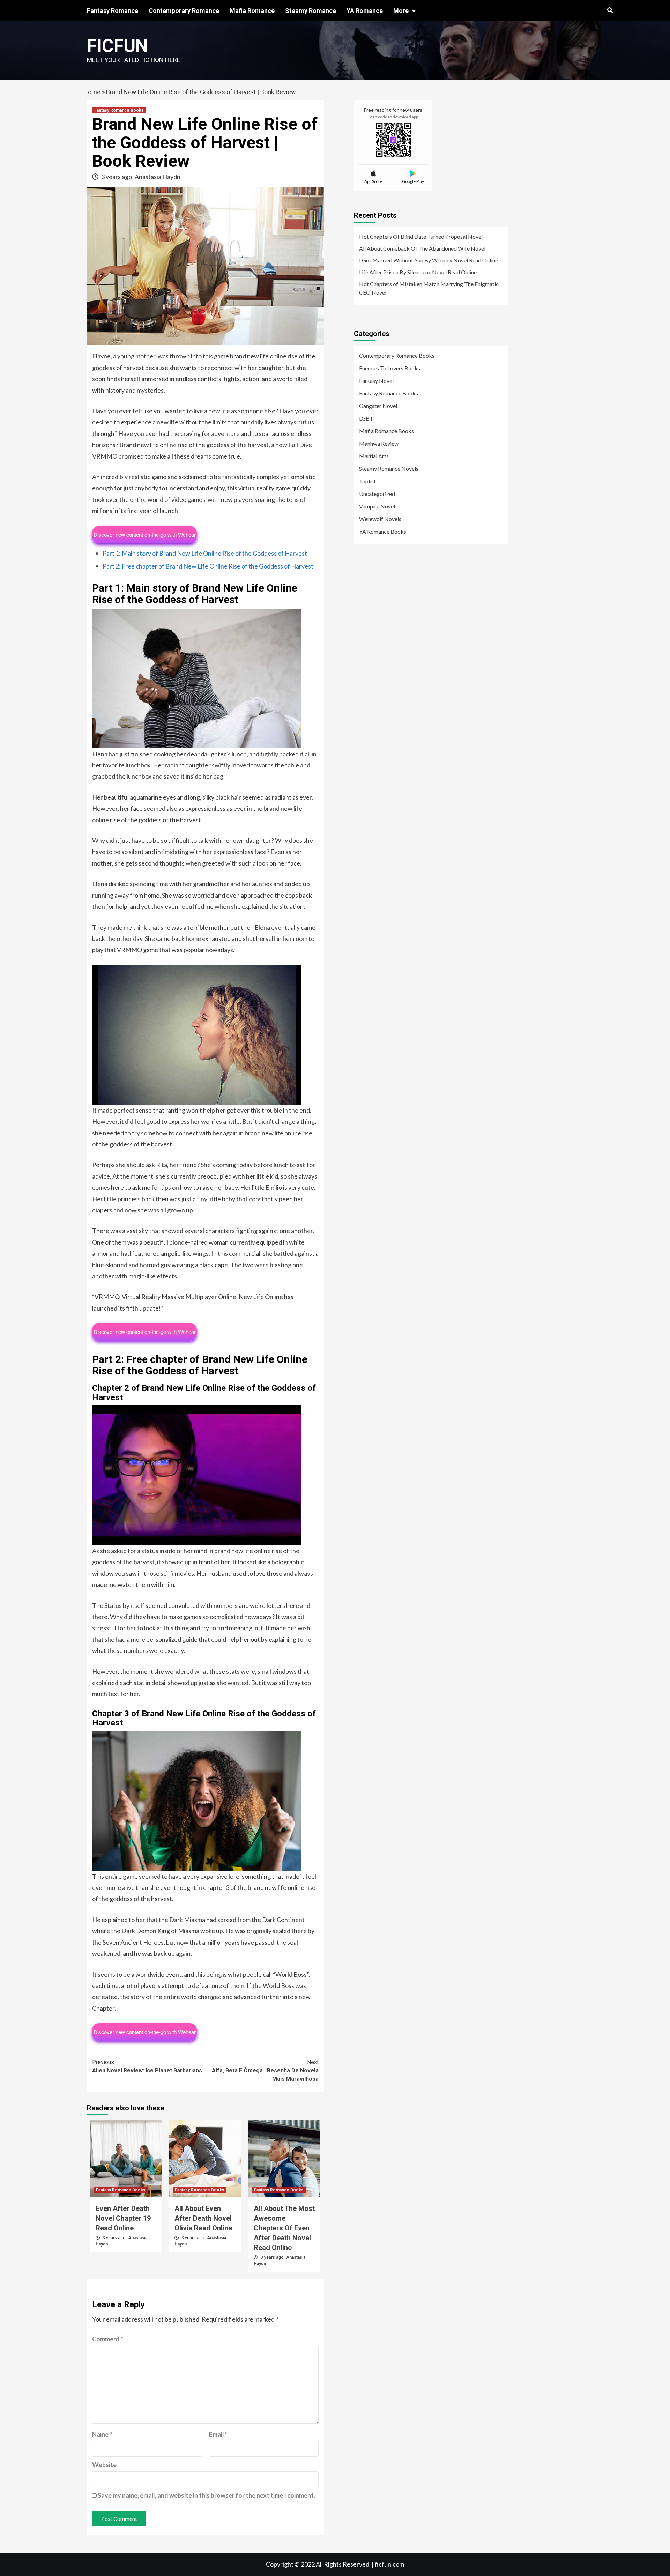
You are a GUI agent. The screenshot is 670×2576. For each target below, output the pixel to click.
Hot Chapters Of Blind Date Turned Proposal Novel (421, 236)
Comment (108, 2339)
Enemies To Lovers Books (390, 368)
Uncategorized (377, 494)
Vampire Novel (377, 506)
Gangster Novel (378, 406)
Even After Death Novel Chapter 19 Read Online (123, 2218)
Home (92, 92)
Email (218, 2434)
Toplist (367, 481)
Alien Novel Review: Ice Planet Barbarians (147, 2066)
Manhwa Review (379, 443)
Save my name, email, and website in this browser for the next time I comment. (206, 2495)
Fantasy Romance (113, 11)
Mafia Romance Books (386, 431)
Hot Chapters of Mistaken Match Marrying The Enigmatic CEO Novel (429, 288)
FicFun (117, 46)
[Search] (610, 10)
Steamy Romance (311, 11)
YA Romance (365, 11)
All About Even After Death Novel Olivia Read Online (203, 2218)
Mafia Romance (252, 11)
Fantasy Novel (376, 381)
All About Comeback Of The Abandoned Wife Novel (422, 248)
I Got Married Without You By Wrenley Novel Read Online (429, 260)
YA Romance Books (383, 531)
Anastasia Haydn (158, 177)
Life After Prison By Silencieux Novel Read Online (418, 272)
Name (102, 2434)
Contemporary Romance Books (397, 355)
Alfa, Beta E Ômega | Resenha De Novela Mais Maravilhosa (265, 2070)
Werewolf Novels (380, 519)
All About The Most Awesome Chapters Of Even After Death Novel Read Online (284, 2228)
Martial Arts (374, 456)
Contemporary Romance (184, 11)
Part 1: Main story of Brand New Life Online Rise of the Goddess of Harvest (205, 553)
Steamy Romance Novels (389, 469)
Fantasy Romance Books (119, 110)
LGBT (366, 418)
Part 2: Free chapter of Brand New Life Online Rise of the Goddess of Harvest (208, 566)
